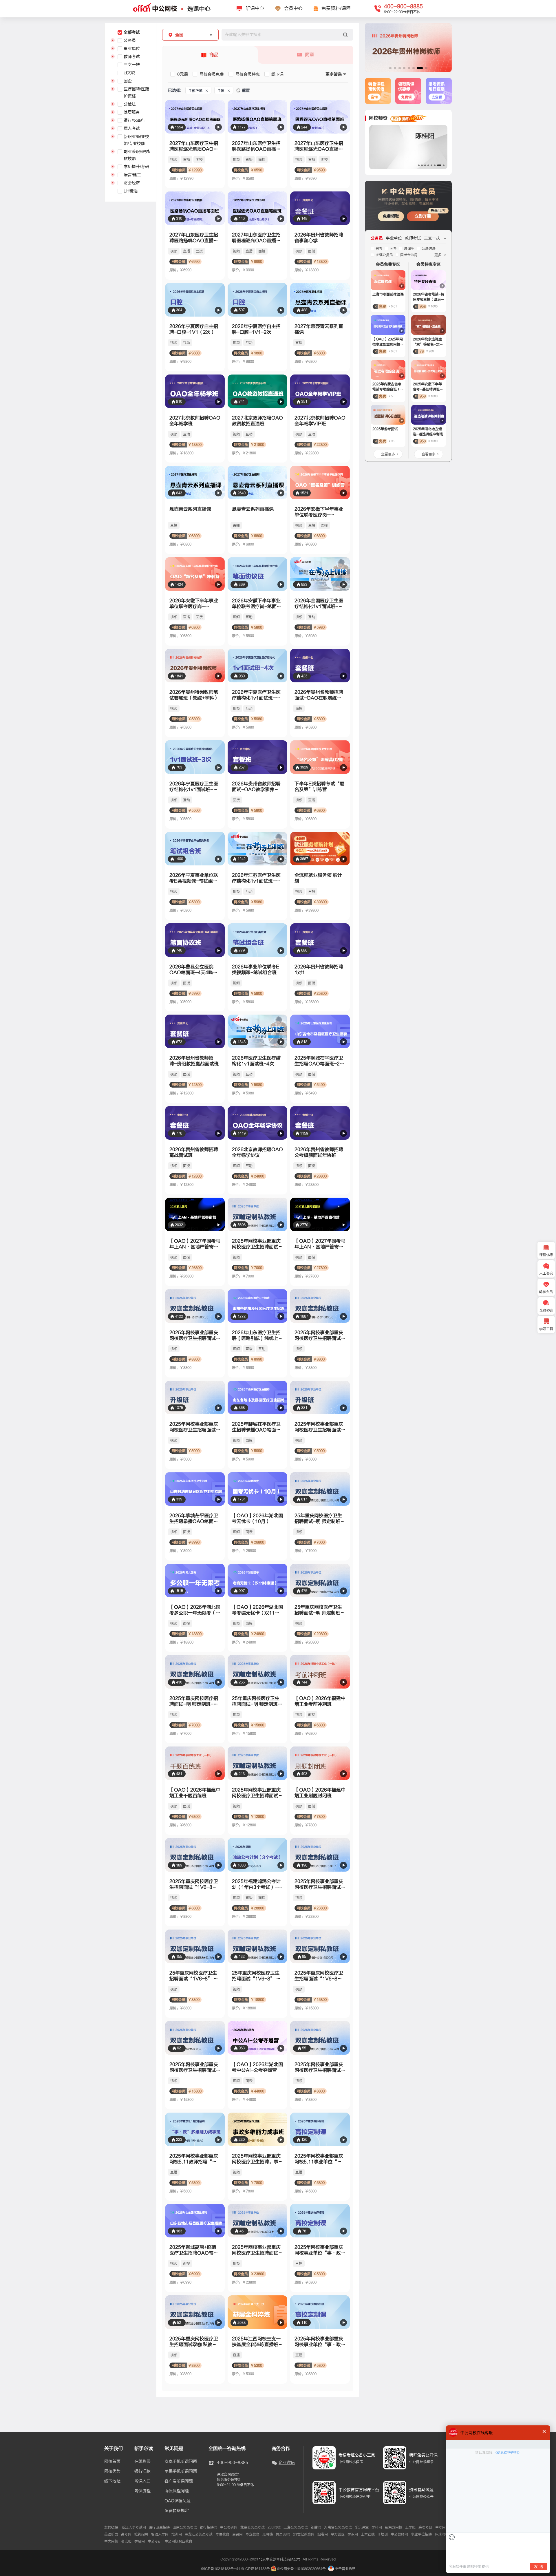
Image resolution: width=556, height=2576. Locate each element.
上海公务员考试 (296, 2527)
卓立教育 (253, 2534)
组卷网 (323, 2534)
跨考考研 (425, 2527)
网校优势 (112, 2471)
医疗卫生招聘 (159, 2527)
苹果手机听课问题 (181, 2471)
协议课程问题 (177, 2491)
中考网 (440, 2527)
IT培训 (383, 2534)
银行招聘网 (209, 2527)
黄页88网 (283, 2534)
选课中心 (199, 9)
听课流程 (142, 2491)
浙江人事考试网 (134, 2527)
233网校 (274, 2527)
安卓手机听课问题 (181, 2462)
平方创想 (338, 2534)
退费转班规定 (177, 2511)
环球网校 (442, 2534)
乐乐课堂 (362, 2527)
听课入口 (142, 2481)
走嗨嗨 (268, 2534)
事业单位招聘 (421, 2534)
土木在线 (368, 2534)
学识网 (353, 2534)
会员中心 (293, 8)
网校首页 (112, 2462)
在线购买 (142, 2462)
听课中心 (255, 8)
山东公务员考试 (185, 2527)
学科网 (377, 2527)
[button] (390, 68)
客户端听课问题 (179, 2481)
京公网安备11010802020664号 (301, 2569)
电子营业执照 (345, 2569)
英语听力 (111, 2534)
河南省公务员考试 (338, 2527)
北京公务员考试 (253, 2527)
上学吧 (410, 2527)
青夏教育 (222, 2534)
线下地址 (112, 2481)
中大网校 (111, 2541)
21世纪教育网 (304, 2534)
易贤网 (237, 2534)
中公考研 (155, 2541)
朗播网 (316, 2527)
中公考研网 (229, 2527)
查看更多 (388, 454)
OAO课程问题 (178, 2501)
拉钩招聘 (141, 2534)
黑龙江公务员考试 (199, 2534)
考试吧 (126, 2541)
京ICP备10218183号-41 (220, 2569)
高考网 (126, 2534)
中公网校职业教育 (178, 2541)
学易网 (140, 2541)
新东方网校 (394, 2527)
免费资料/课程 (336, 8)
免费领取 (391, 216)
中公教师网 (399, 2534)
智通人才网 (160, 2534)
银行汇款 (142, 2471)
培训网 (177, 2534)
